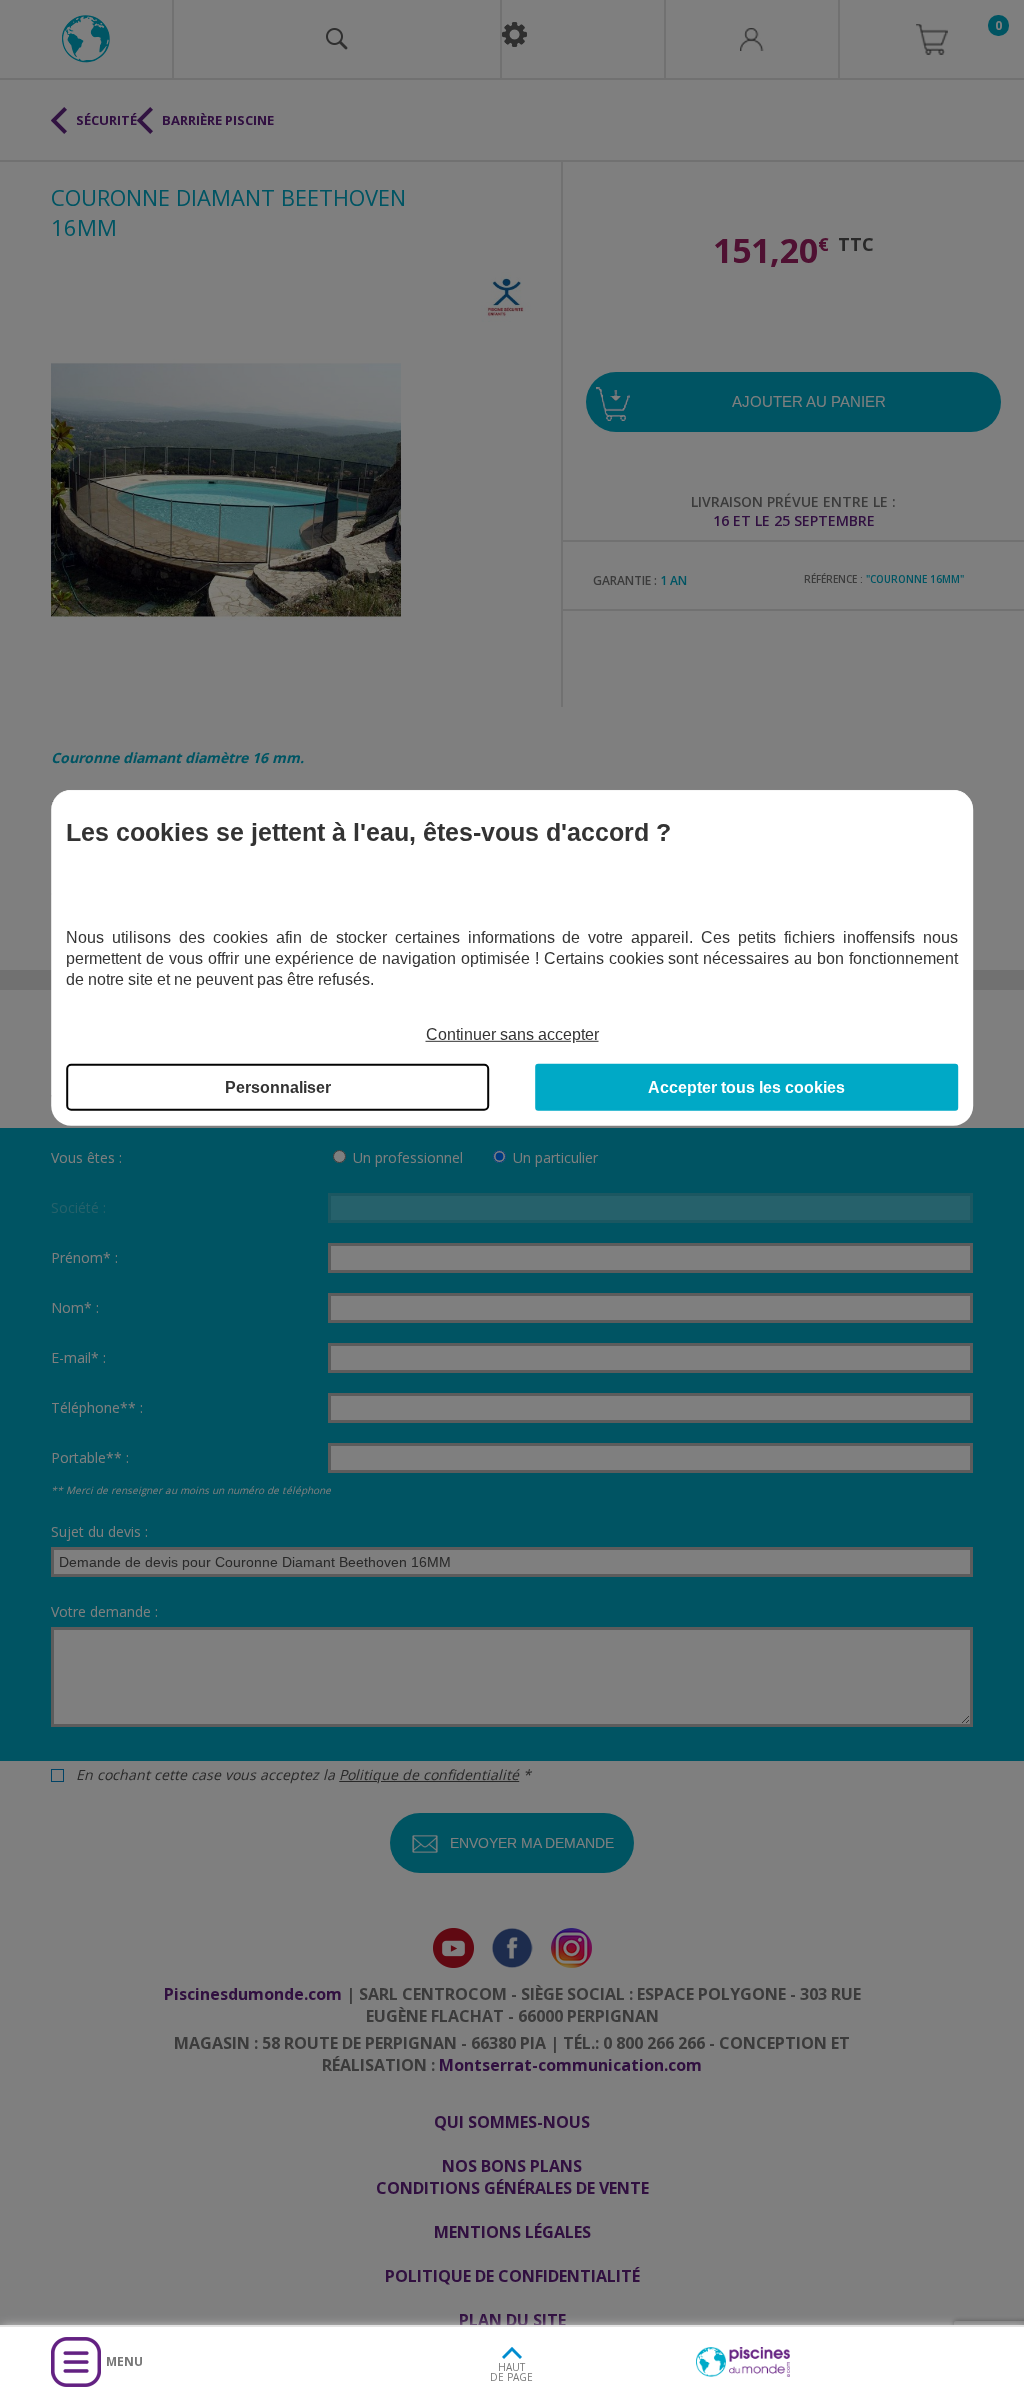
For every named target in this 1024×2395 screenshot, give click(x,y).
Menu (124, 2361)
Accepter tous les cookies (746, 1087)
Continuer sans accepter (512, 1034)
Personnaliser (278, 1087)
